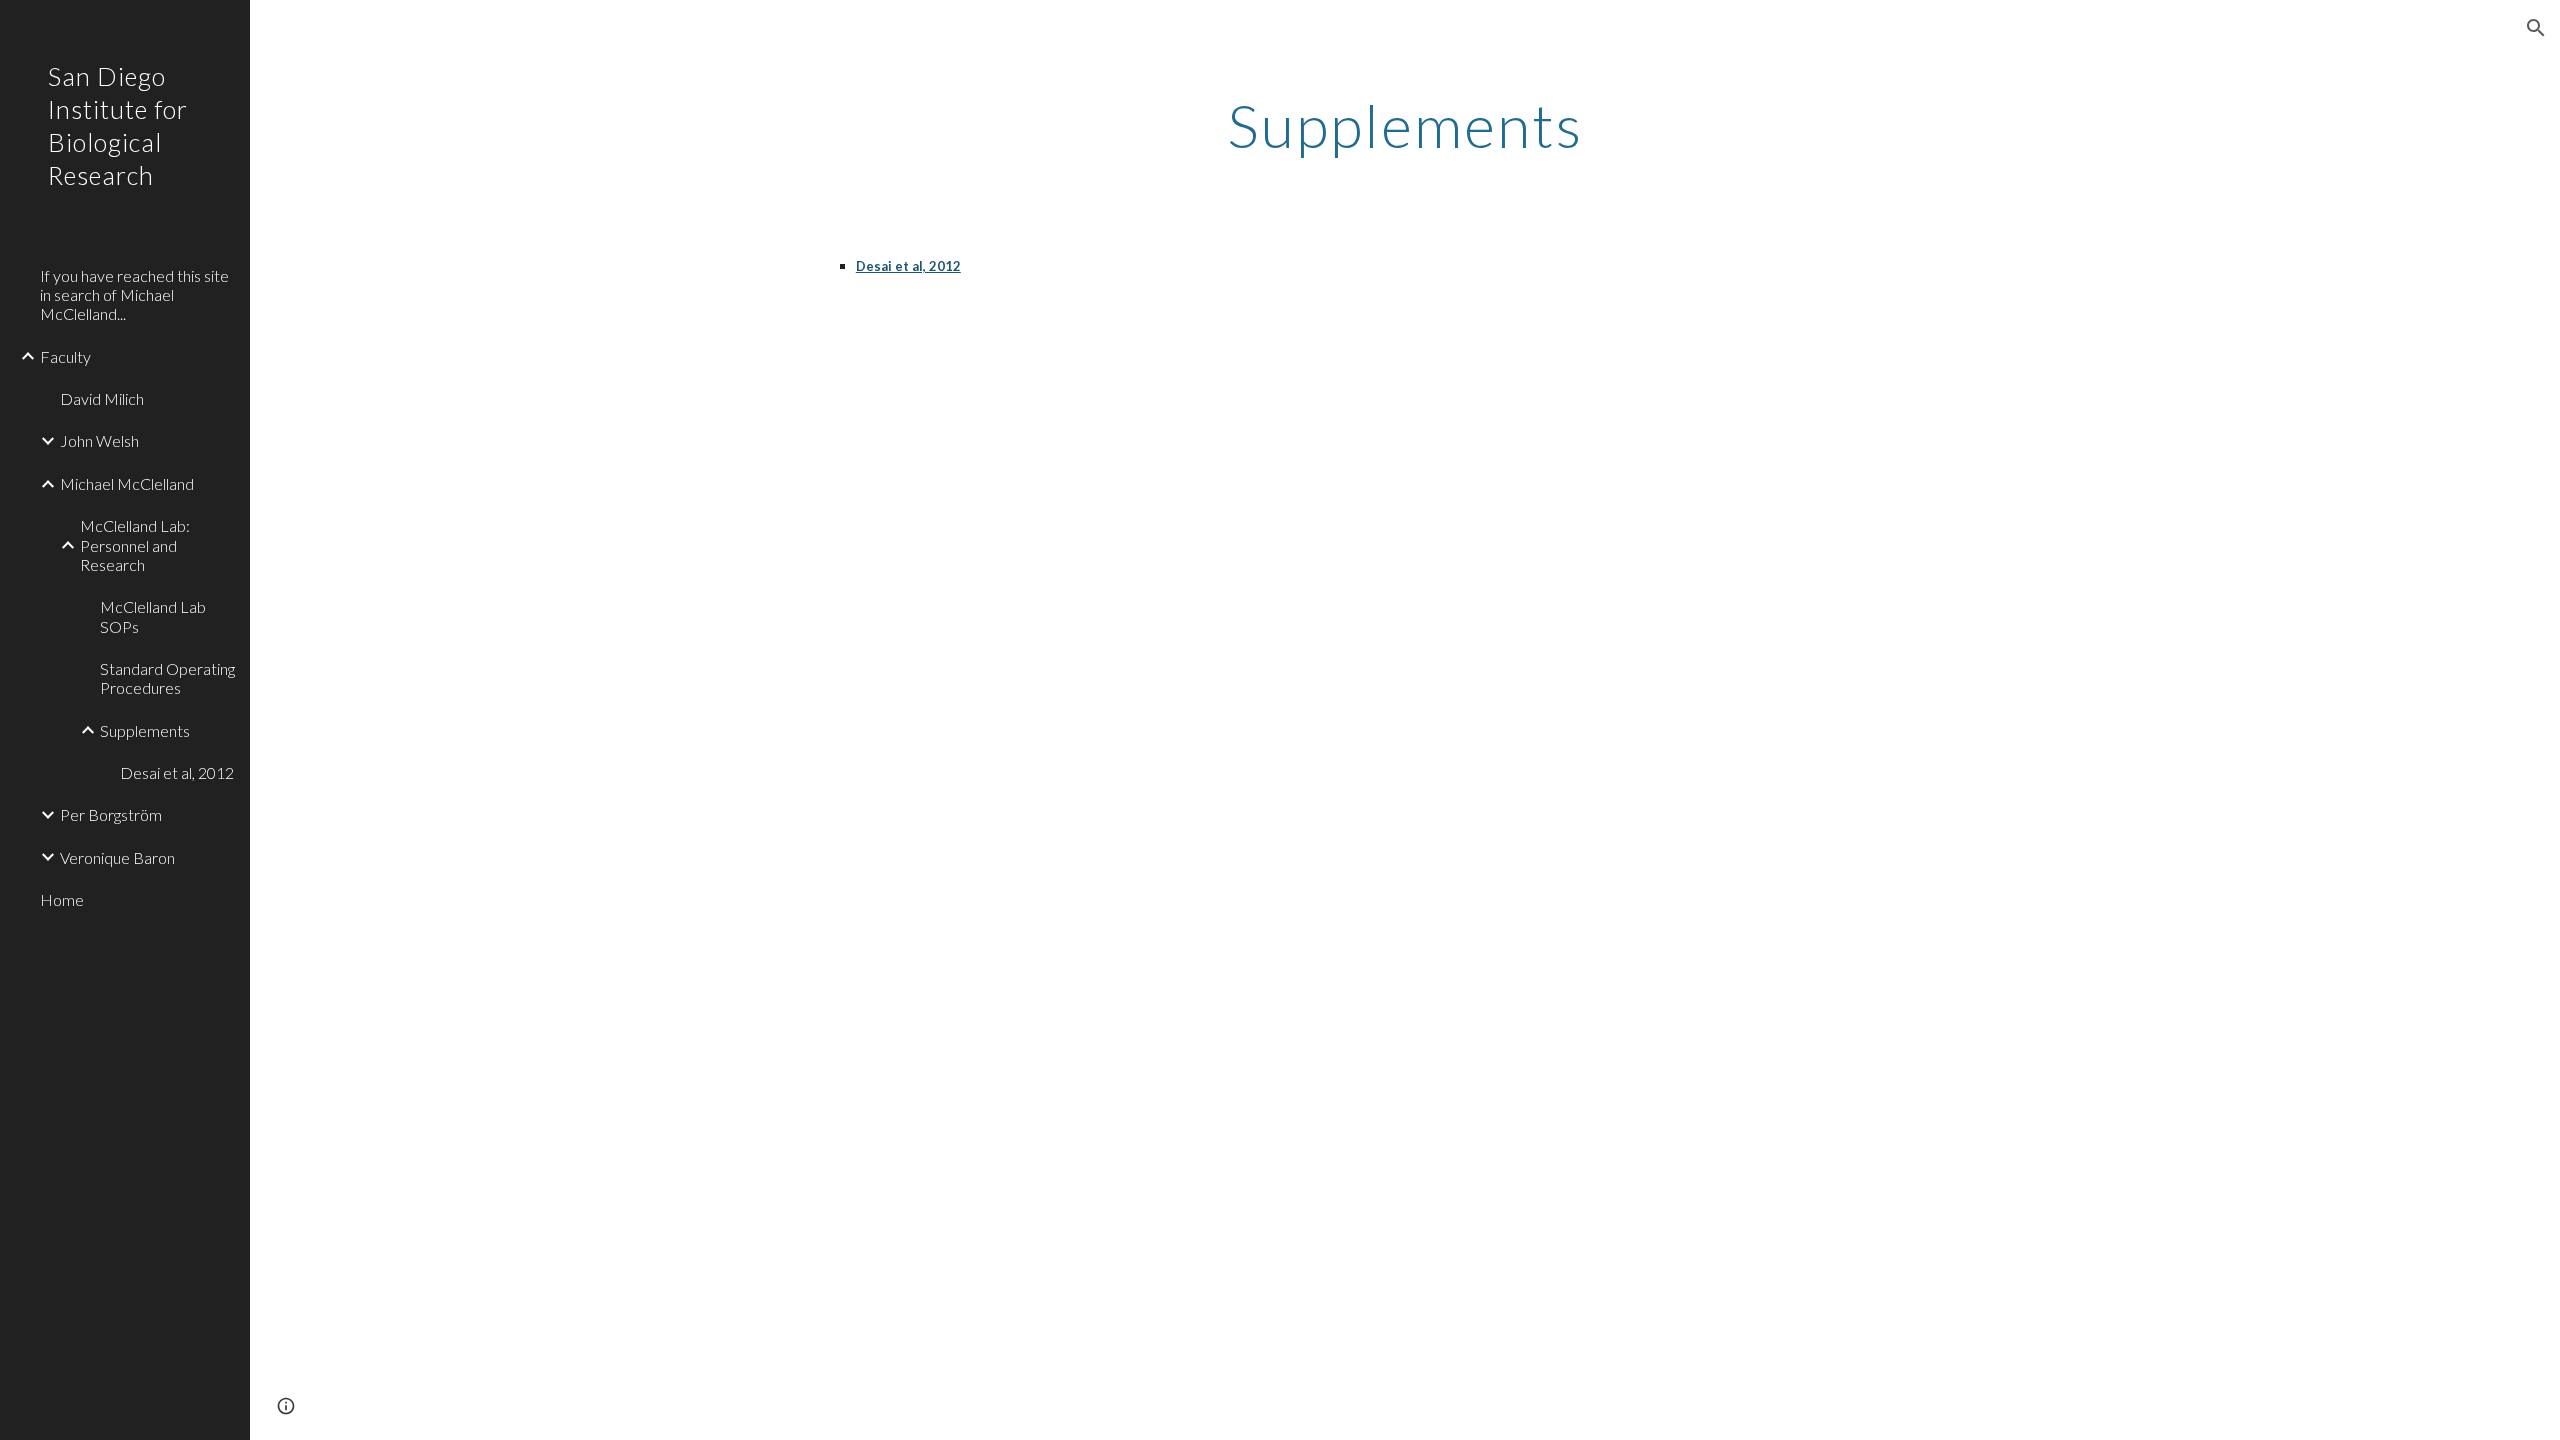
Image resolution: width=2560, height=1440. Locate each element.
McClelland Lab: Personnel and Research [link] (135, 545)
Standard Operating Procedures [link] (167, 678)
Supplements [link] (145, 730)
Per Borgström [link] (111, 814)
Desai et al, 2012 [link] (177, 772)
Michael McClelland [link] (127, 483)
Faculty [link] (65, 356)
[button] (2536, 28)
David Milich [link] (102, 398)
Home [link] (62, 899)
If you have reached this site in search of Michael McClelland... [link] (134, 295)
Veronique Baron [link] (117, 857)
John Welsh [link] (99, 440)
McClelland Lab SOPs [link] (153, 616)
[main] (1405, 125)
